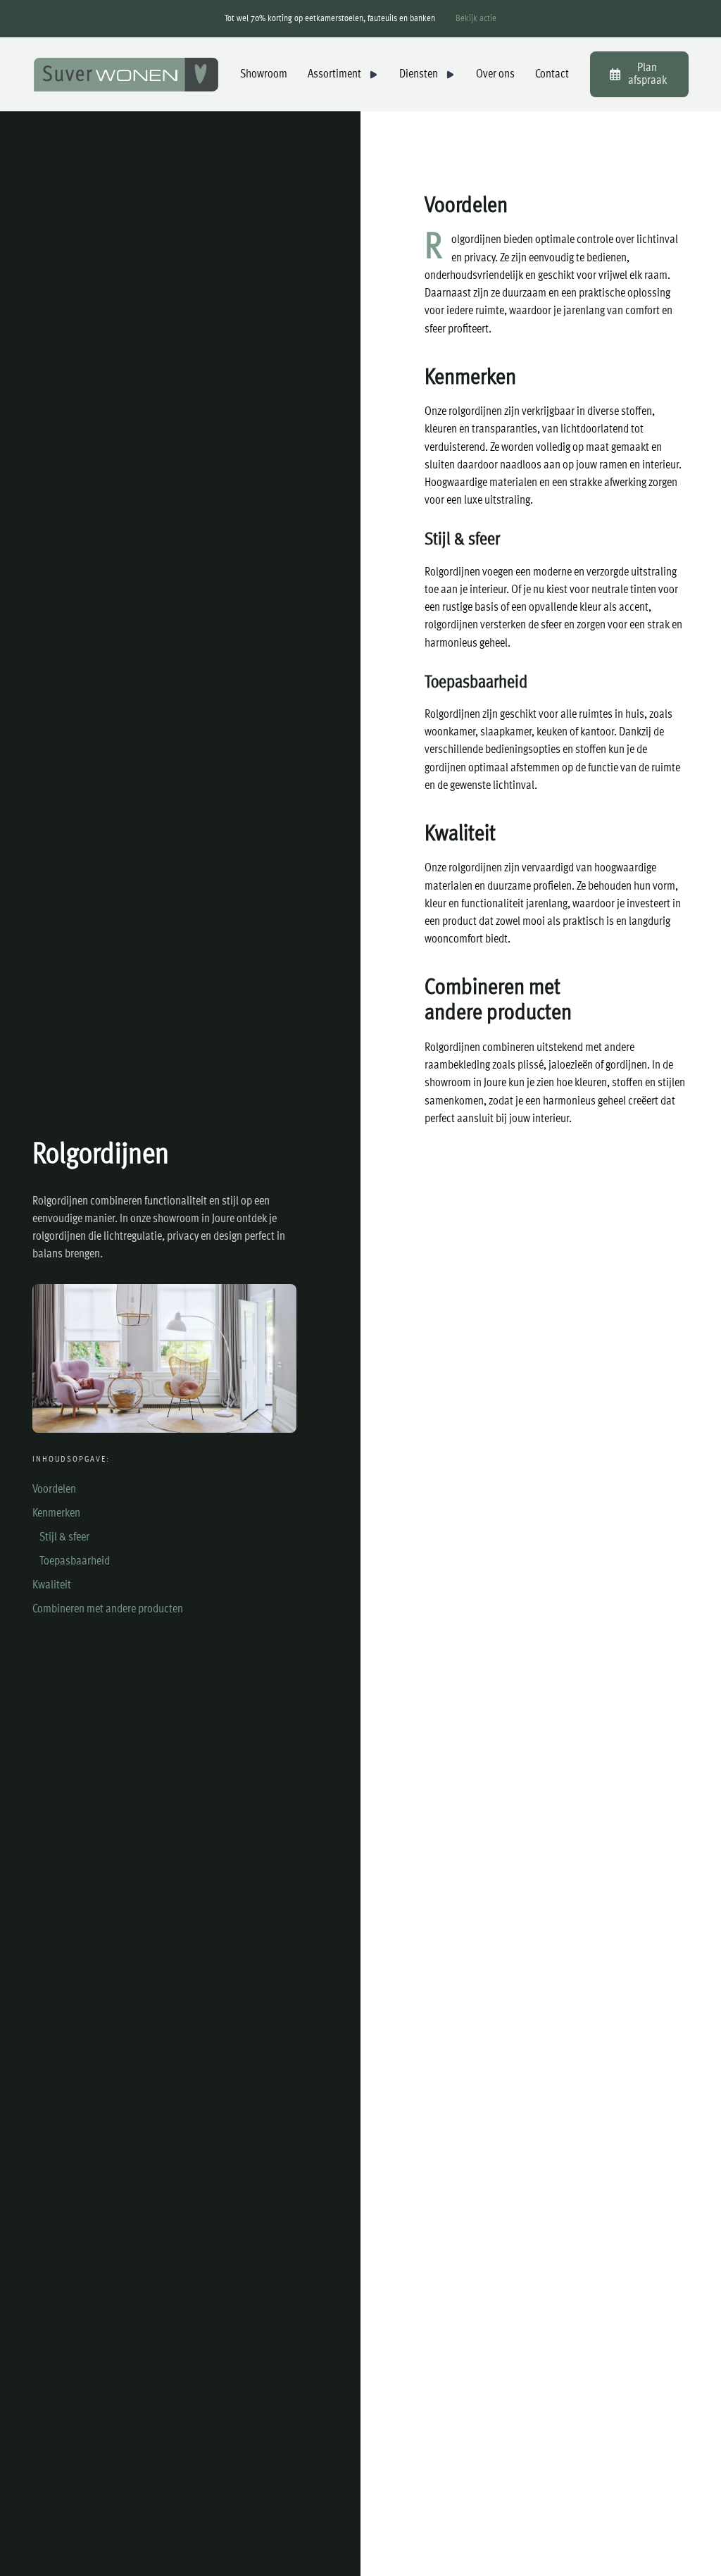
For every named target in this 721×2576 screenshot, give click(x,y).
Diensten (419, 74)
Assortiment (334, 74)
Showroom (264, 74)
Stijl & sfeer (64, 1537)
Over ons (495, 74)
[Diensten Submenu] (450, 75)
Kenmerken (56, 1513)
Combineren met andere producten (108, 1609)
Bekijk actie (476, 19)
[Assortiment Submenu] (373, 75)
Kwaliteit (52, 1585)
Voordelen (54, 1489)
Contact (552, 74)
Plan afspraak (647, 74)
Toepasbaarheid (75, 1561)
